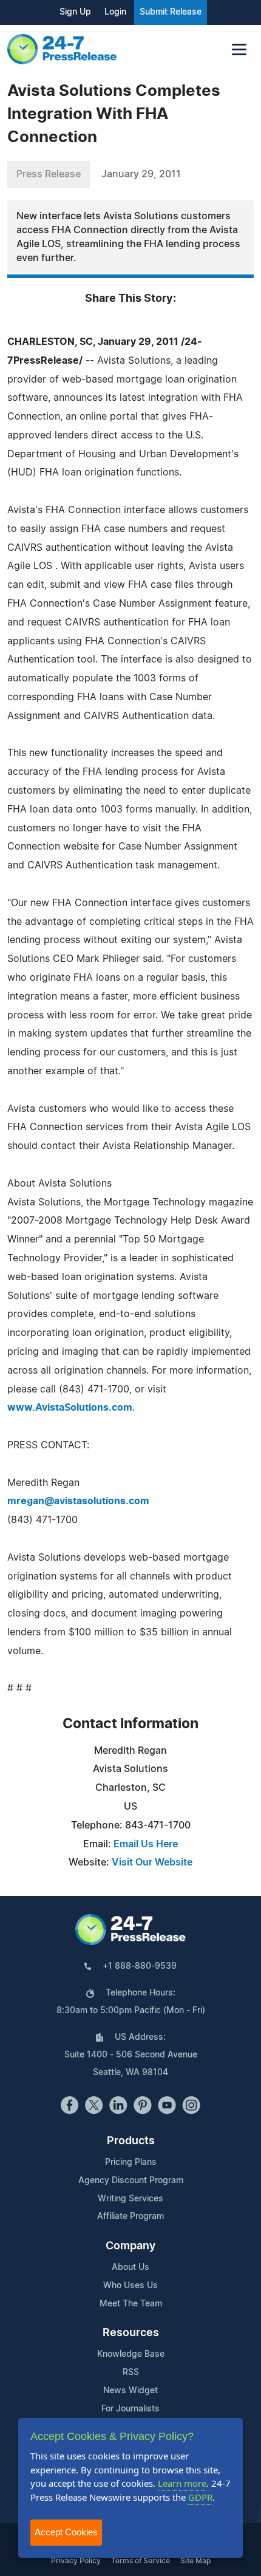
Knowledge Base (131, 2354)
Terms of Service (141, 2561)
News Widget (130, 2391)
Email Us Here (146, 1844)
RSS (131, 2373)
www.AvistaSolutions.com (70, 1408)
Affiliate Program (130, 2217)
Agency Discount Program (131, 2181)
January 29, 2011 (141, 174)
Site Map (195, 2561)
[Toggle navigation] (239, 49)
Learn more (182, 2483)
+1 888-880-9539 (140, 1966)
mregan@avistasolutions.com (78, 1501)
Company (130, 2246)
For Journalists (130, 2409)
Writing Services (130, 2199)
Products (131, 2141)
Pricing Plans (131, 2162)
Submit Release (171, 12)
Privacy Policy (76, 2561)
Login (115, 12)
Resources (131, 2333)
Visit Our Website (152, 1862)
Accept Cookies (66, 2532)
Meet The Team (131, 2304)
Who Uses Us (130, 2286)
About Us (130, 2268)
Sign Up (75, 12)
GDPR (200, 2497)
